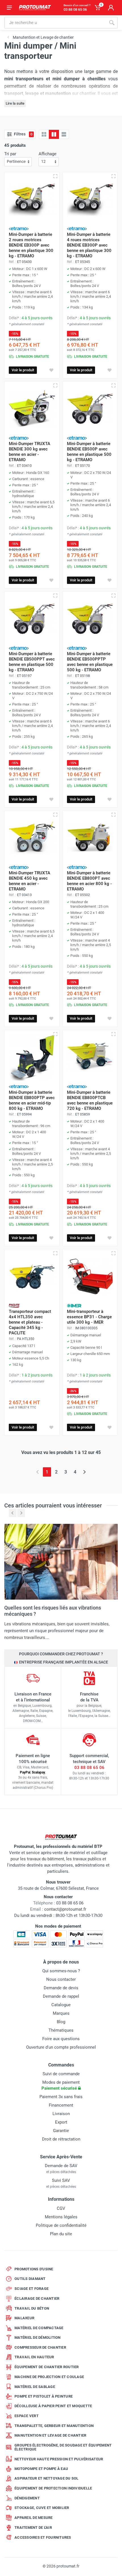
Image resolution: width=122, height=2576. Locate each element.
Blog (61, 2022)
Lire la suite (15, 103)
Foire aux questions (61, 2039)
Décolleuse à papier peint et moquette (53, 2406)
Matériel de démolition (38, 2337)
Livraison (61, 2114)
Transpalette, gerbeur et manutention (54, 2426)
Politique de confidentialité (61, 2225)
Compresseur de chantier (40, 2347)
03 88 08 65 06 (89, 1768)
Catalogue (61, 2005)
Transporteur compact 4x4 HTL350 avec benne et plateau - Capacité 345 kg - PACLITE (30, 1322)
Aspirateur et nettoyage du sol (47, 2478)
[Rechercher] (112, 23)
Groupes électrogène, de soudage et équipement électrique (63, 2447)
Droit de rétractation (61, 2139)
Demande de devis (61, 1988)
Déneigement (27, 2498)
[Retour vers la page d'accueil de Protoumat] (35, 8)
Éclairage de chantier (37, 2298)
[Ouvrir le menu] (9, 8)
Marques (61, 2013)
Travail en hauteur (34, 2357)
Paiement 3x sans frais (61, 2097)
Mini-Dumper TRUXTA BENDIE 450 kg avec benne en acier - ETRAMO (30, 881)
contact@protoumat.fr (65, 1909)
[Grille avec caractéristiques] (54, 134)
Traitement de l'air (33, 2528)
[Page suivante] (84, 1472)
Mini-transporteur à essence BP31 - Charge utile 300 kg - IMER (89, 1317)
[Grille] (44, 134)
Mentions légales (61, 2217)
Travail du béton (32, 2308)
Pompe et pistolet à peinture (44, 2396)
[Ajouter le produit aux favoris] (51, 370)
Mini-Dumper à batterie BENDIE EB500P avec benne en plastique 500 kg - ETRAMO (89, 452)
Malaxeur (24, 2318)
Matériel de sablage (35, 2387)
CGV (61, 2208)
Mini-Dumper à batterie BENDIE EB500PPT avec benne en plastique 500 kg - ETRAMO (32, 662)
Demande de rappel (61, 1996)
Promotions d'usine (34, 2269)
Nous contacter (61, 1979)
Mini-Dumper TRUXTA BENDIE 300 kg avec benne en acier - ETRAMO (30, 452)
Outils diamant (30, 2279)
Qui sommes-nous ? (61, 1971)
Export (61, 2122)
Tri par (10, 154)
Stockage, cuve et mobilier (42, 2508)
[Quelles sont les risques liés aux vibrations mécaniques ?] (61, 1561)
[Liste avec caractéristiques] (64, 134)
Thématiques (61, 2030)
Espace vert (27, 2416)
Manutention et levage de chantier (50, 2435)
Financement (61, 2105)
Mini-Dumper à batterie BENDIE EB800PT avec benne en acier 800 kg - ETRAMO (89, 881)
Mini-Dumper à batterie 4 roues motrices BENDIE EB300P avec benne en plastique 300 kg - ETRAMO (89, 245)
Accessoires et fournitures (43, 2537)
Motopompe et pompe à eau (41, 2469)
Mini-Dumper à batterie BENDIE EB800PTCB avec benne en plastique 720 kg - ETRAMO (90, 1100)
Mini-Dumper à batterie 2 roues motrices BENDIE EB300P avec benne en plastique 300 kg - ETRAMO (31, 245)
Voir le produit (23, 370)
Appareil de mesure (34, 2518)
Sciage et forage (31, 2289)
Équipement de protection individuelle (53, 2488)
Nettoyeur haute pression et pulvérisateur (59, 2459)
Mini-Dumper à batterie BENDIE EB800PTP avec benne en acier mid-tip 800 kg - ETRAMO (32, 1100)
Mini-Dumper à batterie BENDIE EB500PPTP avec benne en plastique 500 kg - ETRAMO (90, 662)
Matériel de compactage (39, 2328)
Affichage (48, 154)
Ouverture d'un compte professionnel (61, 2047)
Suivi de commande (61, 2074)
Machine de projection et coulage (49, 2377)
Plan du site (61, 2234)
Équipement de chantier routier (47, 2367)
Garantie (61, 2131)
